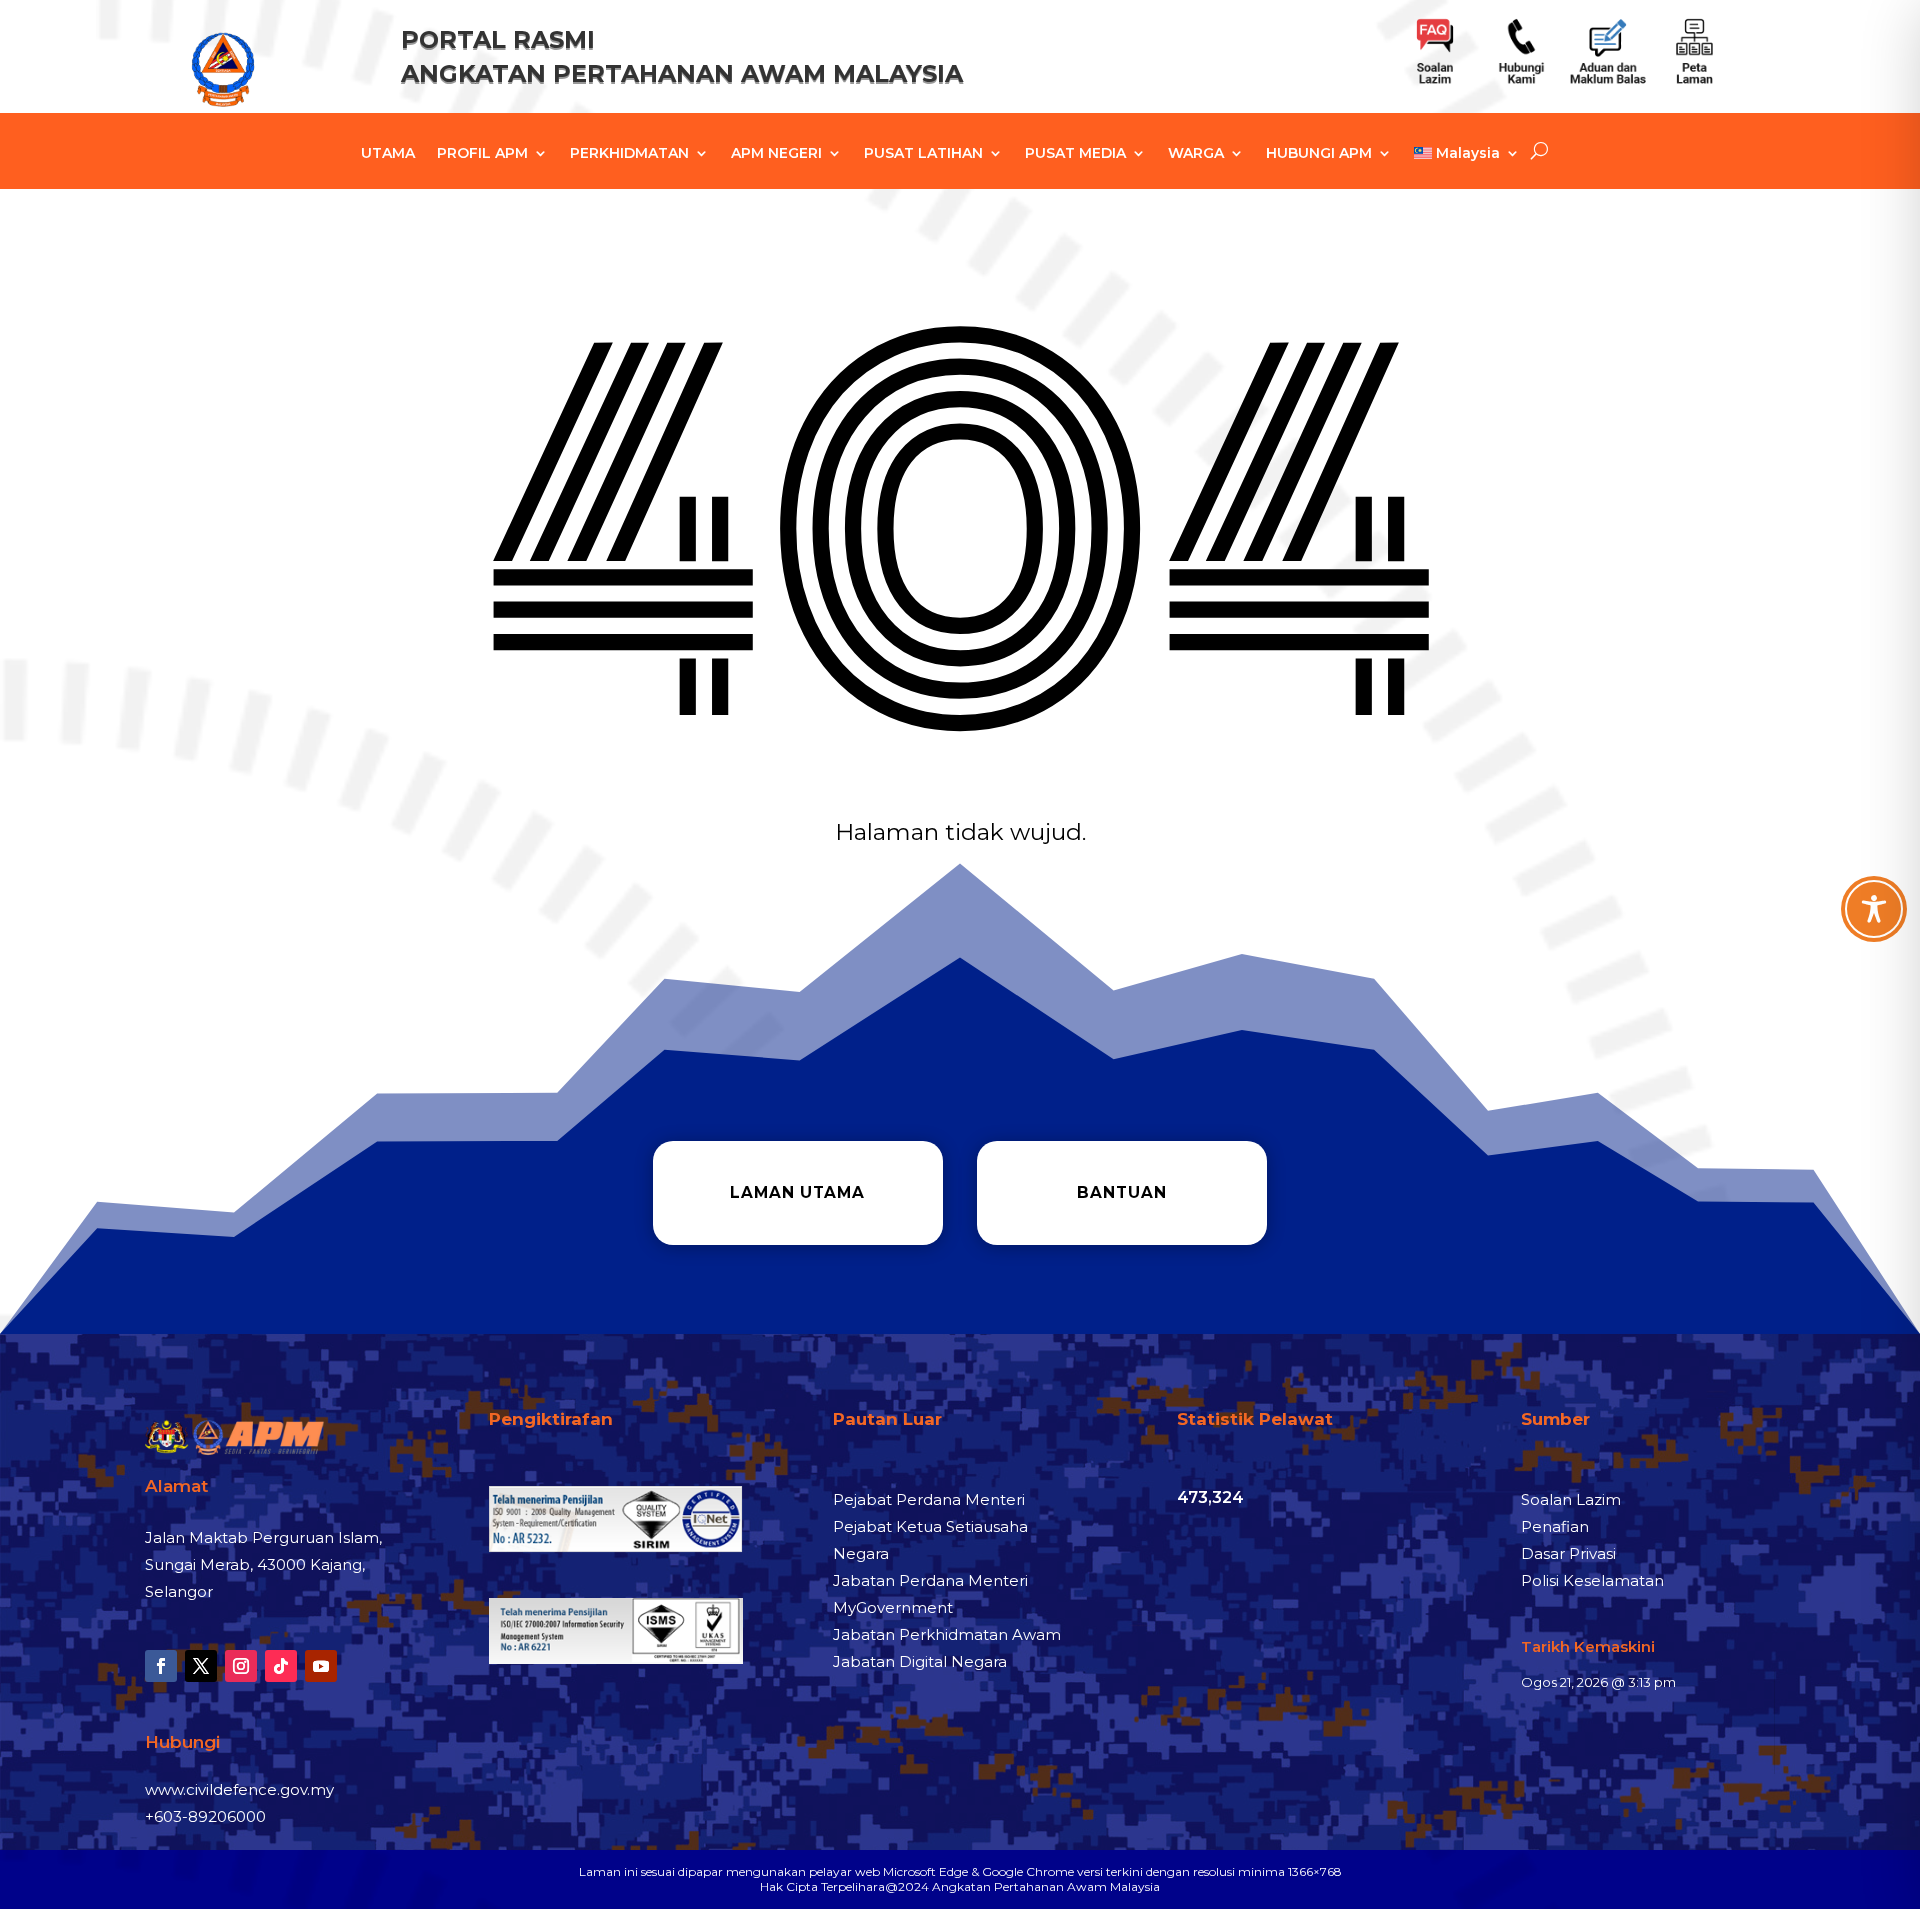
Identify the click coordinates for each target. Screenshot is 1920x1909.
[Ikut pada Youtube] (321, 1666)
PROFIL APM (482, 154)
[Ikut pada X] (201, 1666)
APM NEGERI (776, 154)
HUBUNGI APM (1319, 154)
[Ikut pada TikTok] (281, 1666)
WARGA (1196, 154)
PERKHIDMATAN (629, 154)
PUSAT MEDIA (1075, 154)
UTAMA (388, 154)
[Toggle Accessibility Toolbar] (1874, 909)
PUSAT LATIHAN (923, 154)
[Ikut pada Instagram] (241, 1666)
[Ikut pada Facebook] (161, 1666)
